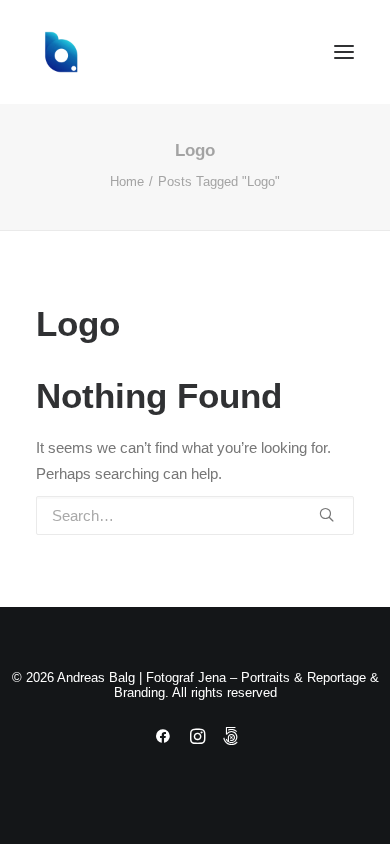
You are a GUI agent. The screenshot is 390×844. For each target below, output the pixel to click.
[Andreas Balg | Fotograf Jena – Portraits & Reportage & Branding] (195, 52)
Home (127, 181)
